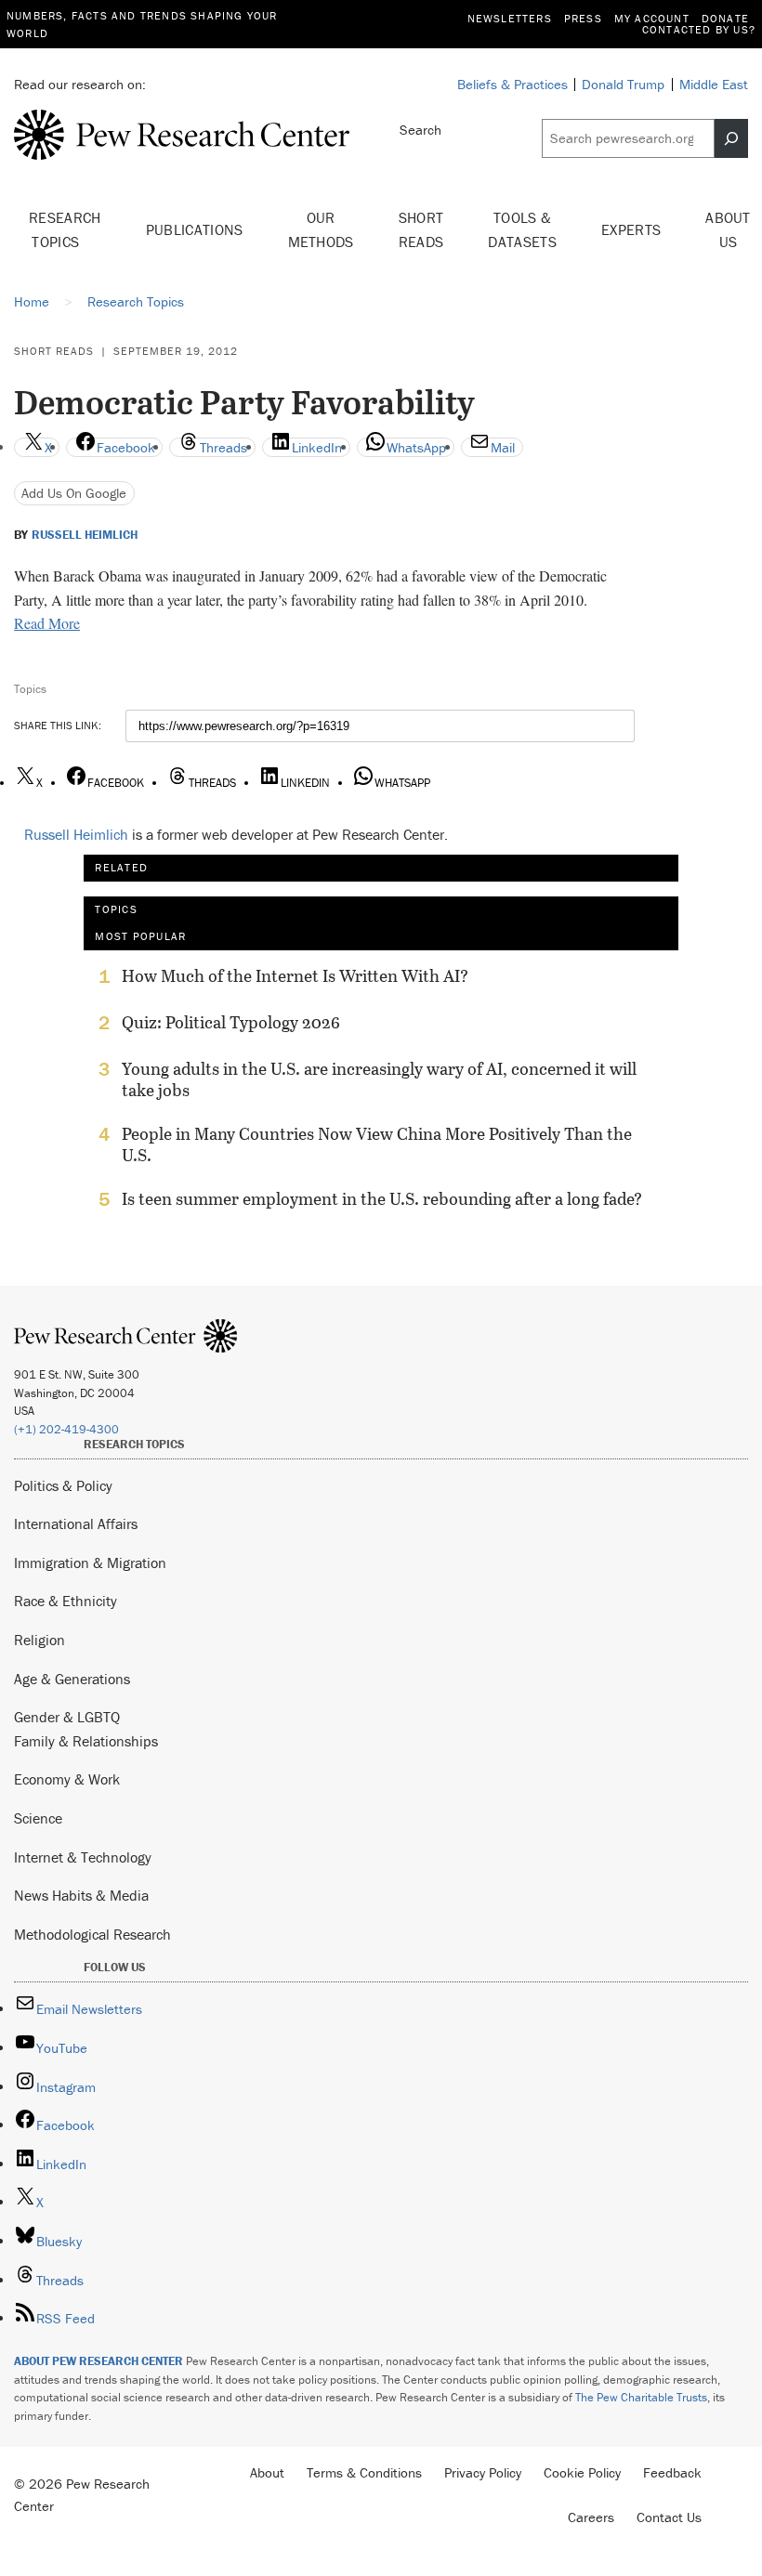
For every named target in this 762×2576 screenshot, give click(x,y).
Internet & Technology (83, 1857)
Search (420, 130)
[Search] (731, 138)
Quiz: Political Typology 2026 (231, 1023)
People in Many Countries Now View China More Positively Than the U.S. (377, 1144)
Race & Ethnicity (66, 1601)
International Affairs (76, 1523)
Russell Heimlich (85, 535)
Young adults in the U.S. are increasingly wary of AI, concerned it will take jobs (379, 1079)
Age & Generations (72, 1679)
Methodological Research (92, 1934)
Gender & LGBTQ (67, 1717)
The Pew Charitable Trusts (641, 2397)
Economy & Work (67, 1779)
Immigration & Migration (90, 1563)
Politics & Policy (63, 1485)
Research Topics (65, 229)
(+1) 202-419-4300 (66, 1429)
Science (38, 1818)
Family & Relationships (86, 1741)
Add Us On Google (74, 493)
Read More (47, 623)
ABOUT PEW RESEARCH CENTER (99, 2361)
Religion (39, 1640)
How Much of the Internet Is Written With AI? (295, 976)
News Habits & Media (81, 1895)
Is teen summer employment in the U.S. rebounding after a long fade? (382, 1199)
